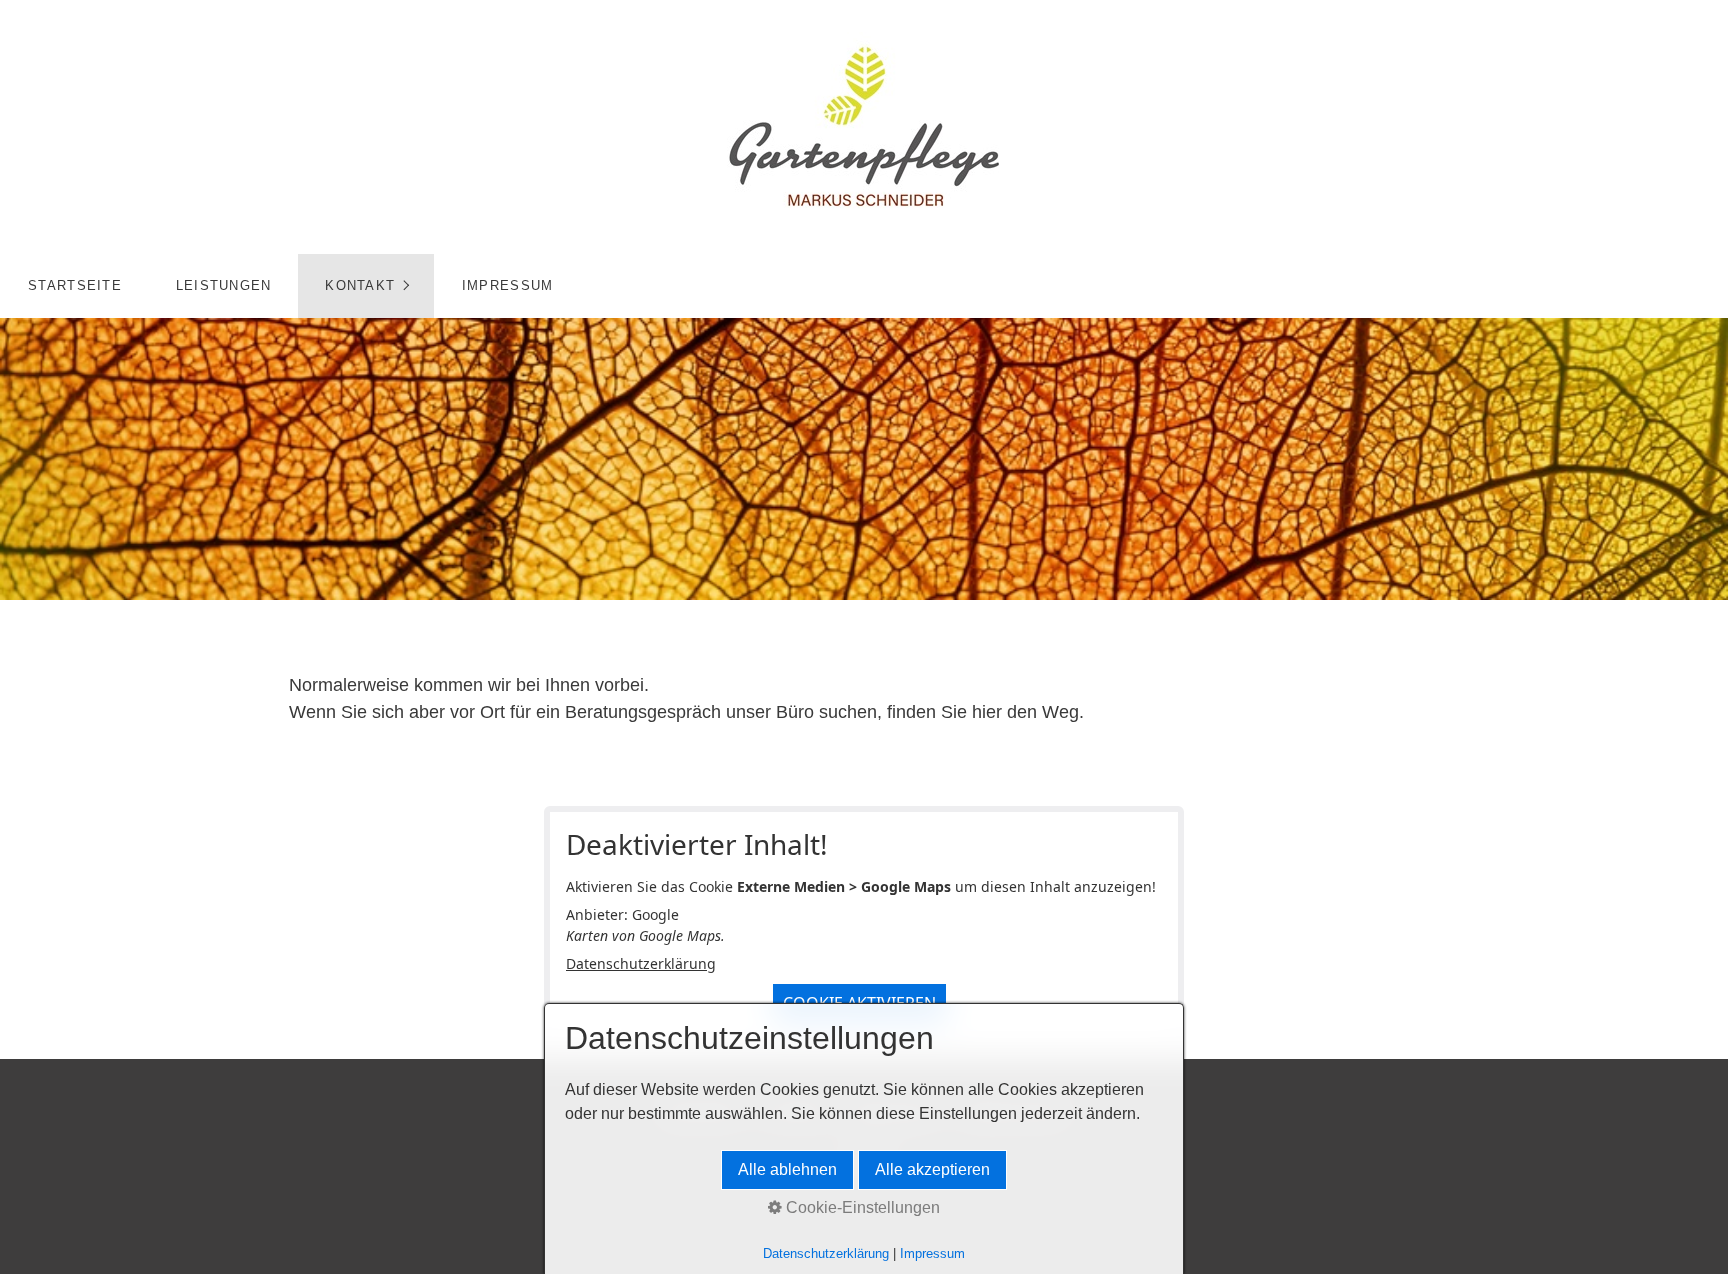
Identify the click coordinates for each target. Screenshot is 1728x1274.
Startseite (75, 285)
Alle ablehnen (787, 1169)
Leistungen (224, 285)
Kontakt (360, 285)
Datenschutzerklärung (641, 963)
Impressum (508, 285)
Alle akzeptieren (932, 1169)
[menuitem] (74, 286)
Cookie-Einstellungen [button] (861, 1207)
